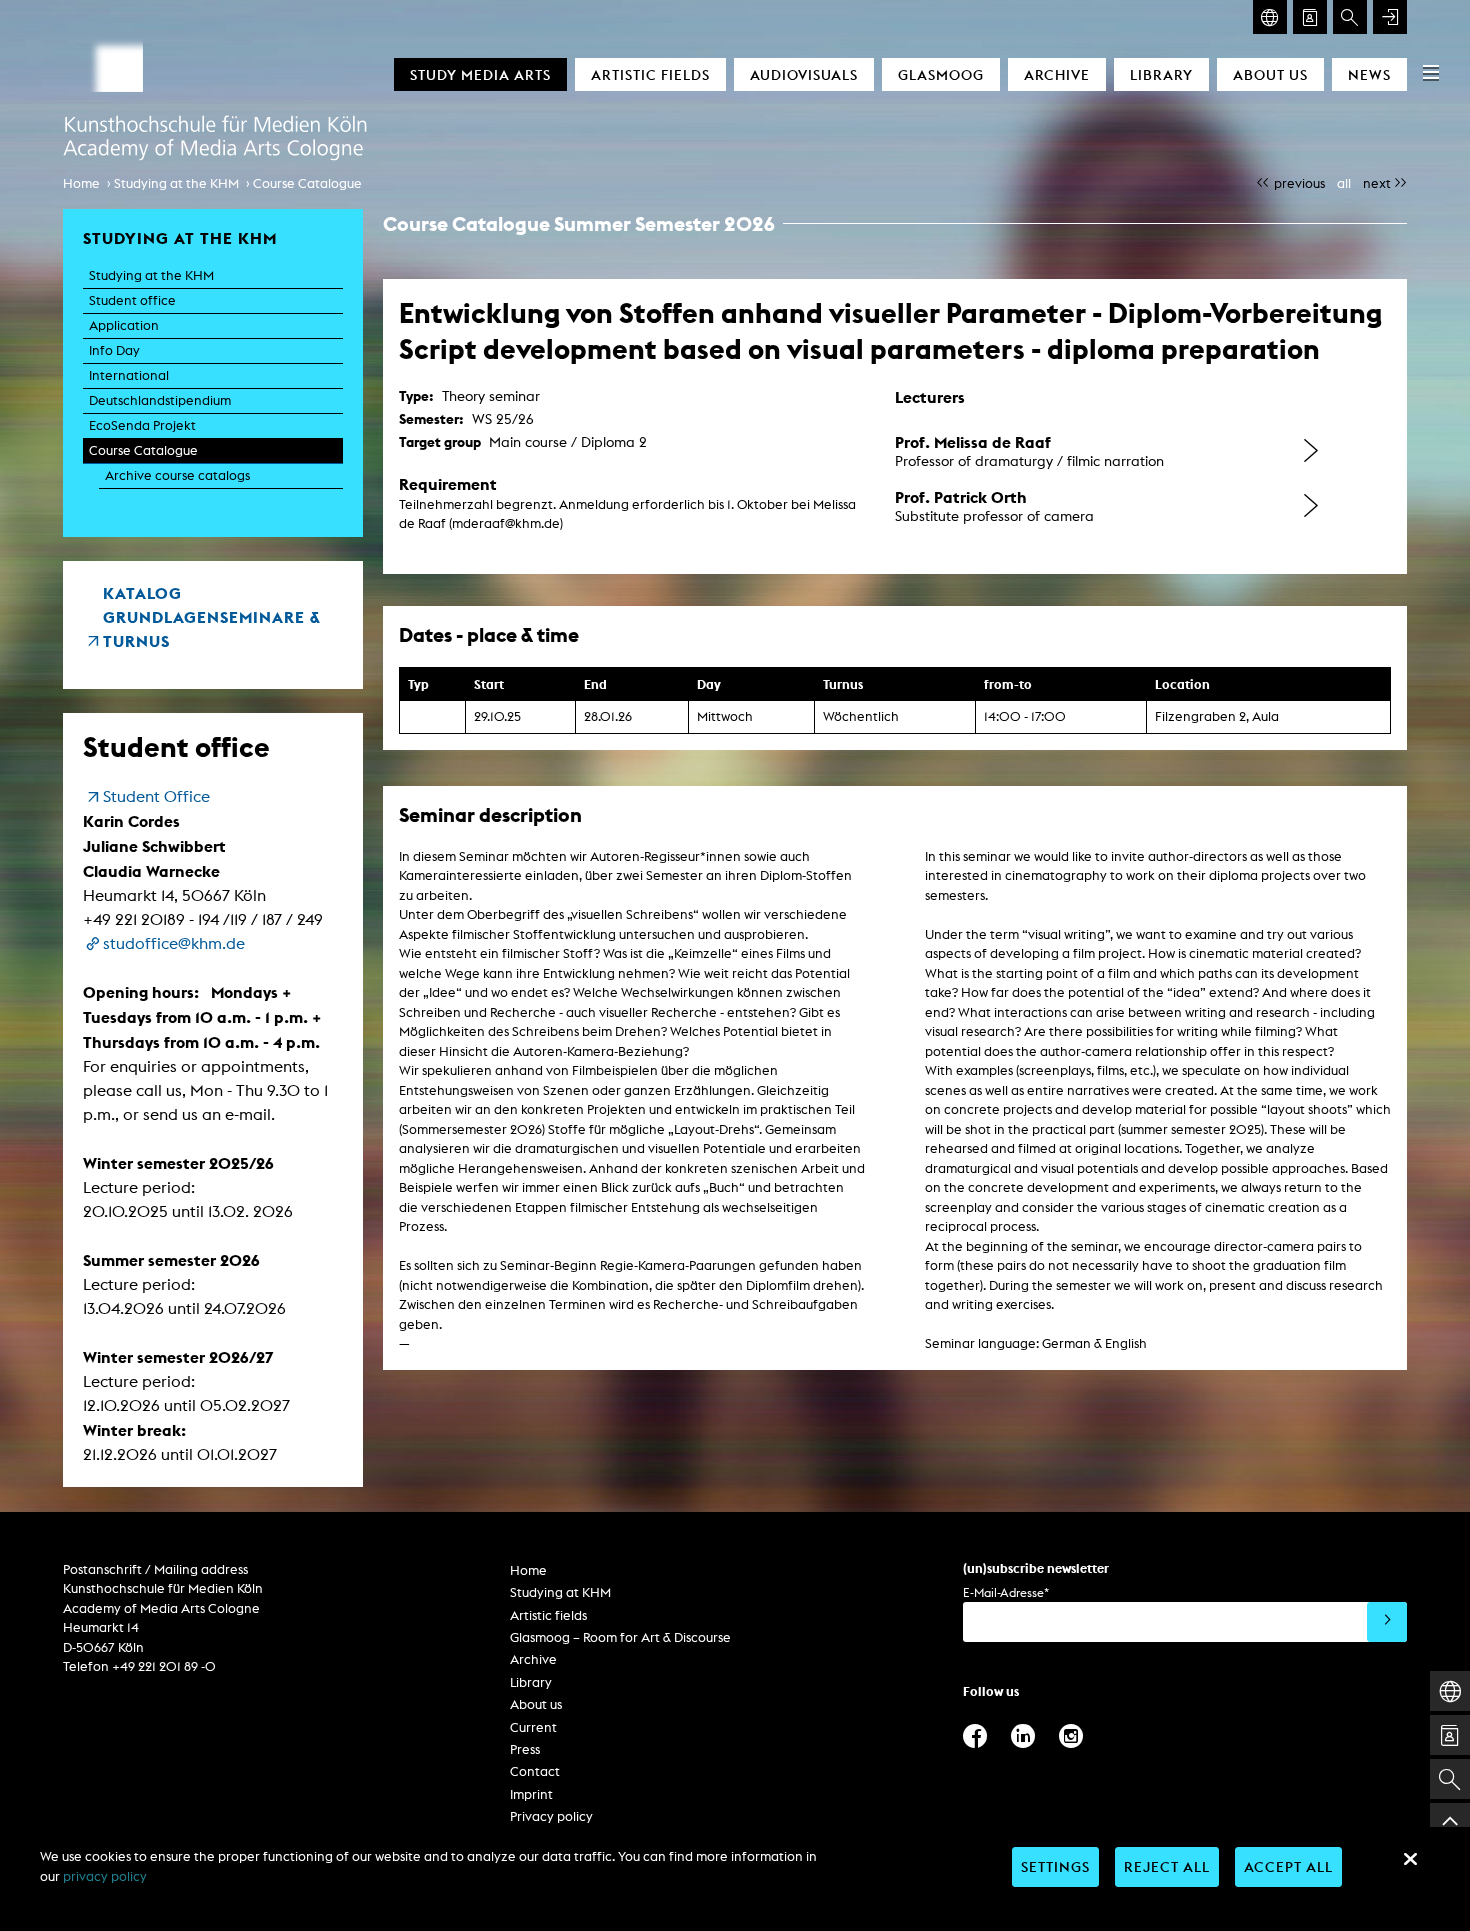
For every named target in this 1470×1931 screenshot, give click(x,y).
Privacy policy (551, 1816)
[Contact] (1310, 17)
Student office (132, 300)
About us (1270, 74)
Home (81, 183)
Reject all (1167, 1866)
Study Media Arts (480, 74)
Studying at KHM (560, 1592)
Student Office (156, 796)
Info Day (114, 350)
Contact (535, 1771)
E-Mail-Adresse (1006, 1592)
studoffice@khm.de (174, 943)
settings (1055, 1866)
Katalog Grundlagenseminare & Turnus (212, 617)
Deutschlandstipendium (160, 400)
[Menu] (1431, 72)
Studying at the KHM (176, 183)
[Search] (1350, 17)
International (129, 375)
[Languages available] (1270, 17)
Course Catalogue (307, 183)
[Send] (1387, 1622)
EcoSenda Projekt (142, 425)
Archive (1057, 74)
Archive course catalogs (177, 475)
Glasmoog (941, 74)
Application (124, 325)
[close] (1410, 1859)
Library (1161, 74)
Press (525, 1749)
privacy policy (105, 1876)
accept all (1288, 1866)
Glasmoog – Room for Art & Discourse (620, 1637)
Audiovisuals (804, 74)
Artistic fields (650, 74)
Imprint (531, 1794)
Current (533, 1727)
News (1369, 74)
